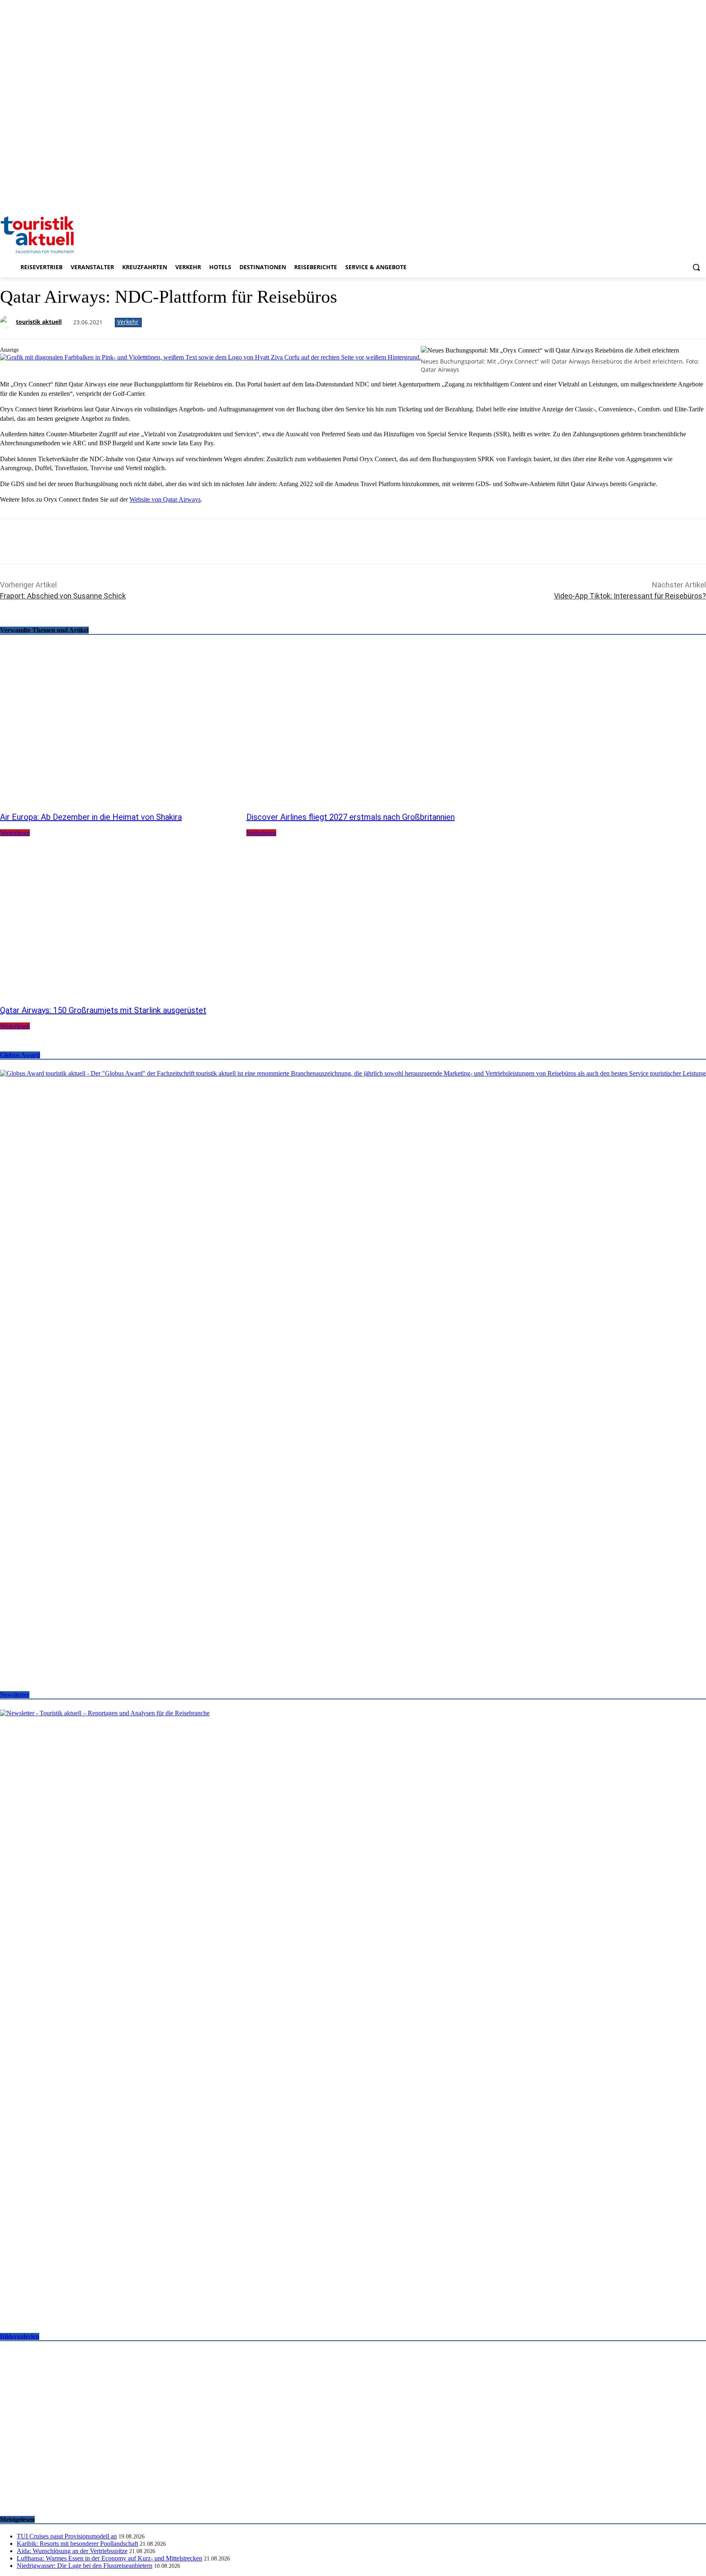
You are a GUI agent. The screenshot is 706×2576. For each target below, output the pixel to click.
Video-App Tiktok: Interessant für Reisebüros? (630, 596)
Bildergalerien (20, 2336)
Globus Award (20, 1055)
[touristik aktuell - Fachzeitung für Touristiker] (353, 234)
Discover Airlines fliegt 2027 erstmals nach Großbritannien (351, 817)
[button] (696, 267)
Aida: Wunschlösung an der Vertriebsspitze (72, 2551)
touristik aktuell (39, 322)
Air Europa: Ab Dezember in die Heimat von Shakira (91, 817)
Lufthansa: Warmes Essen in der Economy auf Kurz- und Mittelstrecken (109, 2558)
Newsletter (15, 1695)
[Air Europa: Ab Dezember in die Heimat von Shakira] (119, 727)
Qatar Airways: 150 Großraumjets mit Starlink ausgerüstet (103, 1010)
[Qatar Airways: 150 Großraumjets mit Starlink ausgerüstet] (119, 920)
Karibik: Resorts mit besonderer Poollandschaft (77, 2544)
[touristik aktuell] (7, 322)
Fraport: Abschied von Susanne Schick (63, 596)
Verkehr (128, 322)
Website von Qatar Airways (165, 499)
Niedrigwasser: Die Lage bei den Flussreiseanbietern (85, 2566)
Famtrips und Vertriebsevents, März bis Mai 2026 (88, 2489)
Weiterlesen (15, 833)
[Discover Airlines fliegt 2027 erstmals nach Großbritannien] (365, 727)
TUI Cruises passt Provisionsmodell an (67, 2536)
